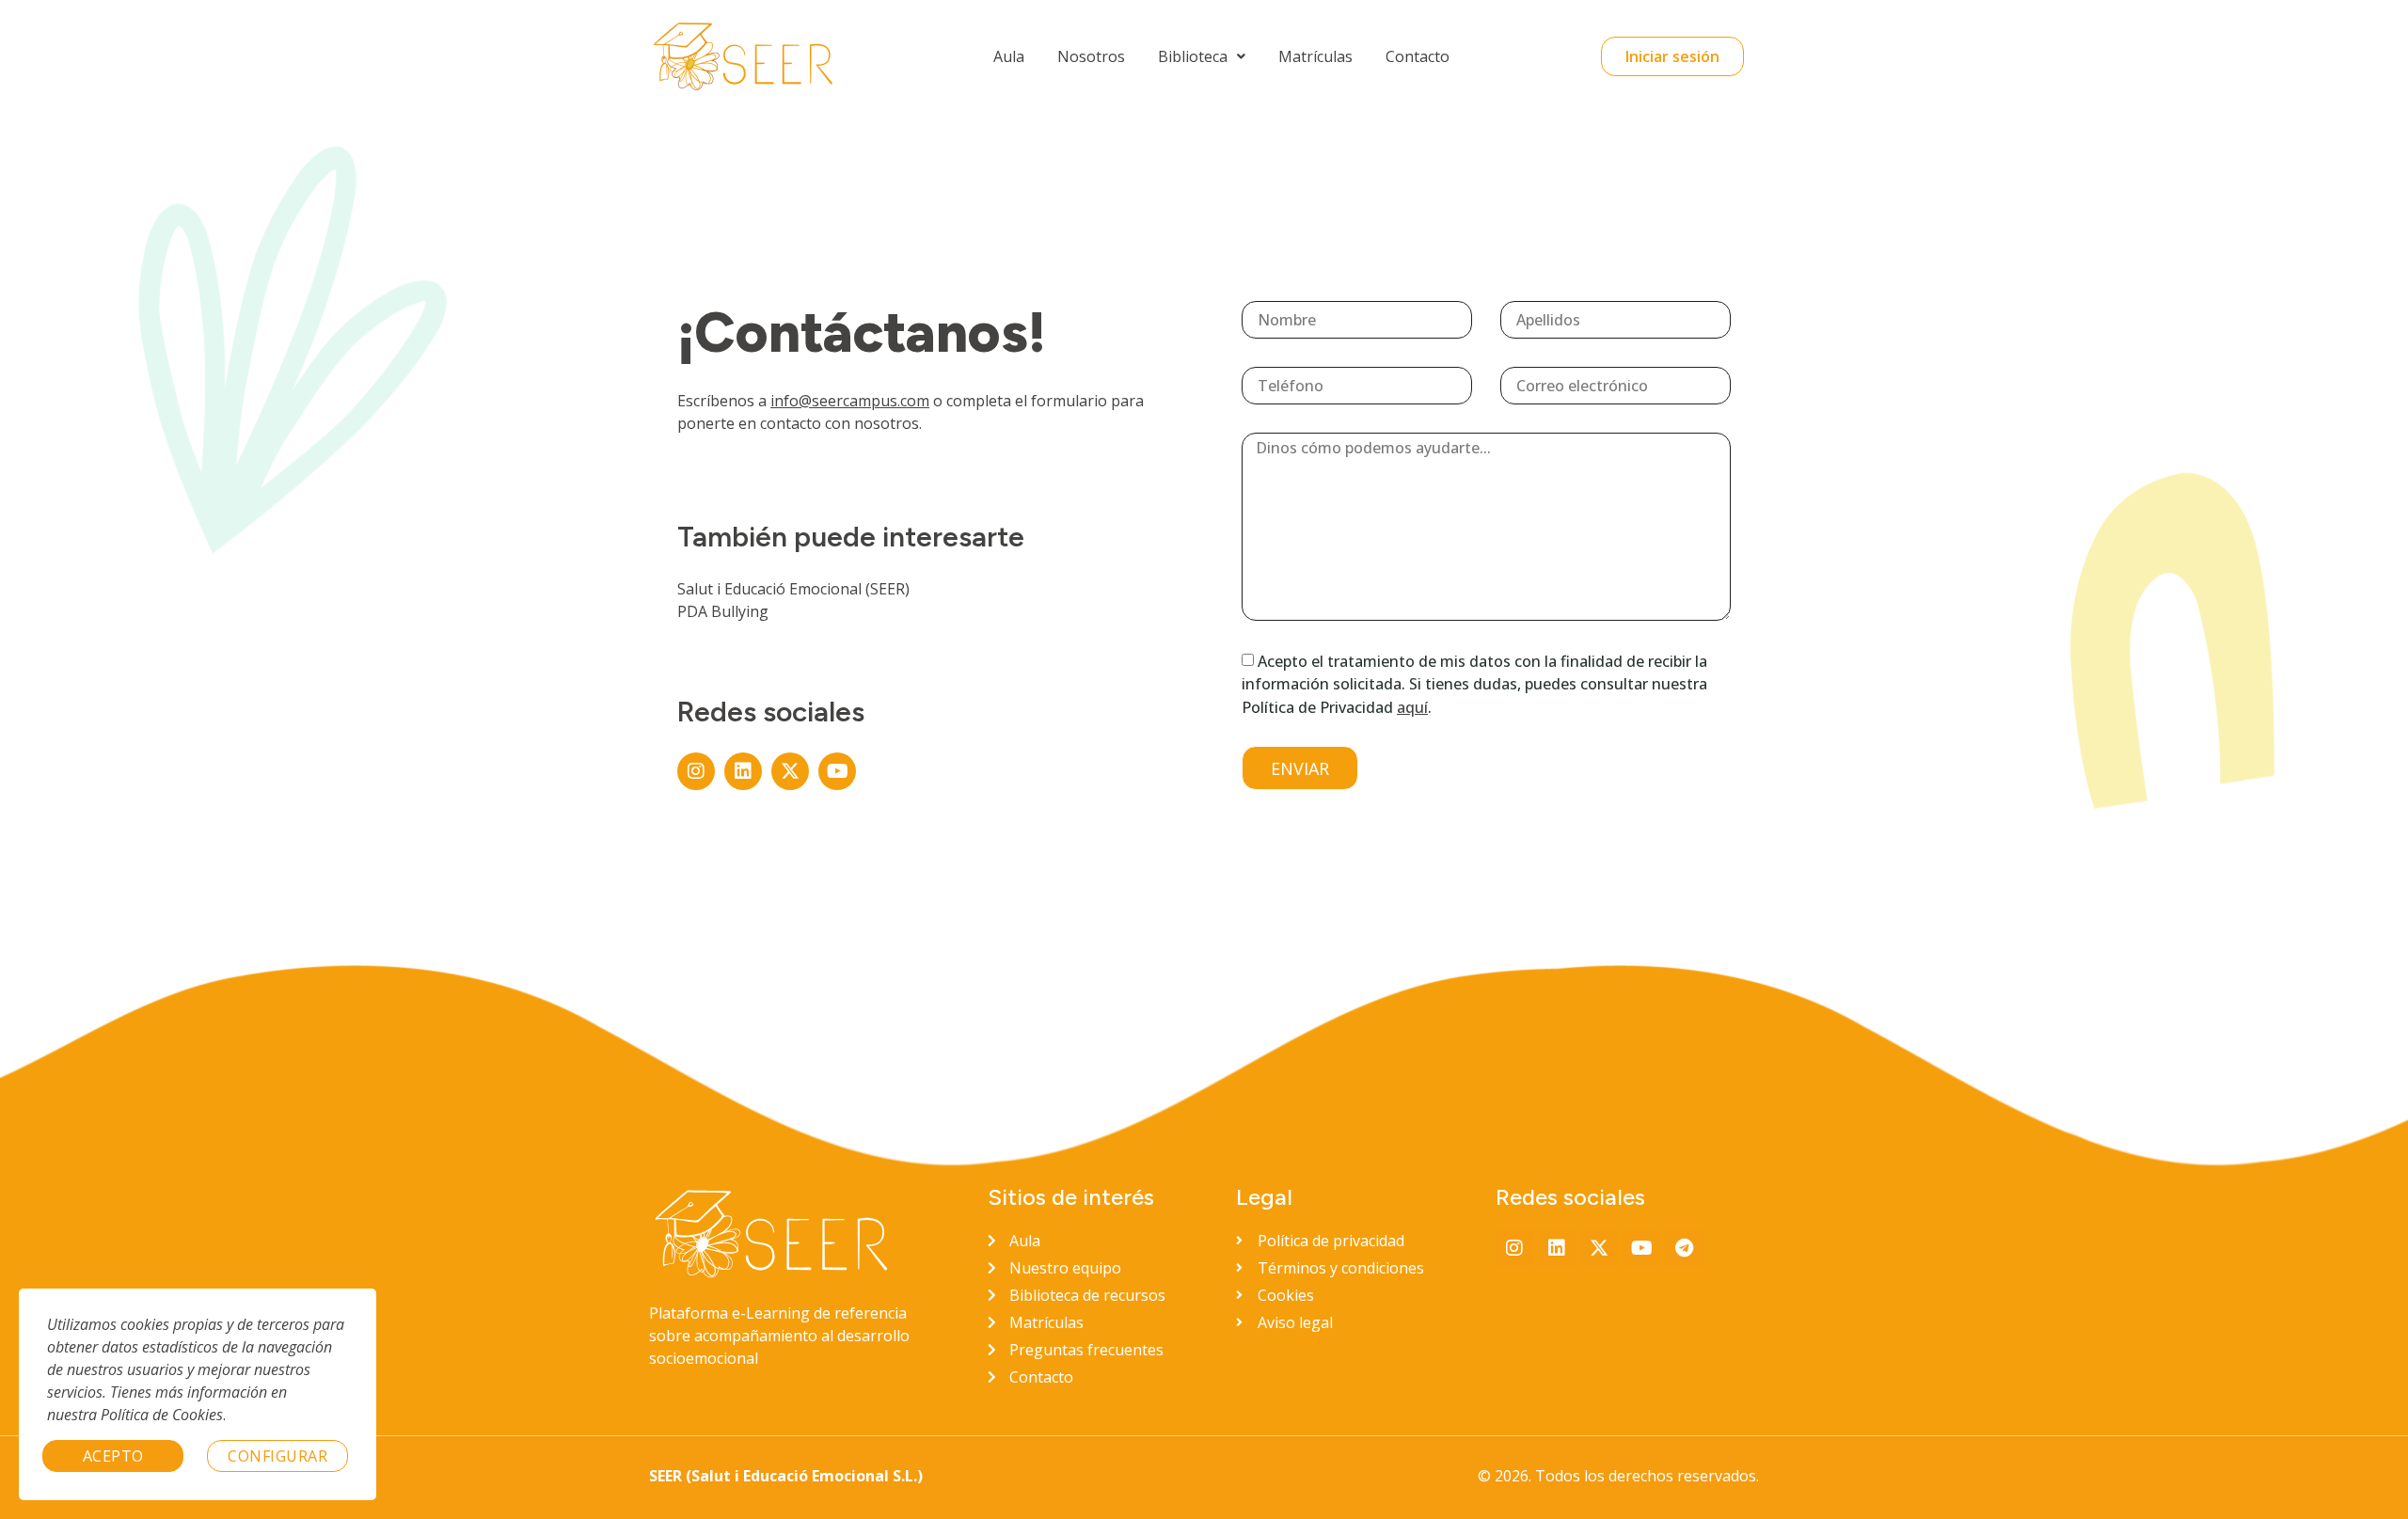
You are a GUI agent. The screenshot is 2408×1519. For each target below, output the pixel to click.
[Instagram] (696, 771)
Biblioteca (1193, 56)
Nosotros (1091, 56)
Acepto (113, 1456)
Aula (1009, 56)
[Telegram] (1684, 1248)
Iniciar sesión (1672, 56)
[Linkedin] (743, 771)
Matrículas (1315, 56)
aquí (1412, 707)
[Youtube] (837, 771)
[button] (1202, 56)
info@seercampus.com (850, 401)
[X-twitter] (790, 771)
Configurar (277, 1456)
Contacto (1418, 56)
